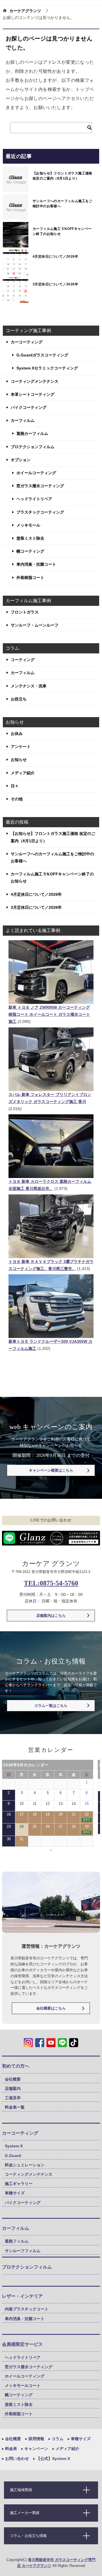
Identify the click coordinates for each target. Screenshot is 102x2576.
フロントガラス (25, 612)
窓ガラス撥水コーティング (40, 486)
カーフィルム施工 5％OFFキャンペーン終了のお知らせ (62, 231)
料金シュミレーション (25, 2165)
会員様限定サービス (22, 2344)
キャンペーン (36, 2449)
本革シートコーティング (33, 394)
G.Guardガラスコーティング (42, 355)
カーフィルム (23, 420)
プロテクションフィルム (33, 447)
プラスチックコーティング (40, 512)
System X (14, 2146)
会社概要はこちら (51, 2008)
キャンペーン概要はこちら (51, 1470)
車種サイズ (15, 2193)
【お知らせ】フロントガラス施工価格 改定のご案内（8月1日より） (62, 176)
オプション (21, 460)
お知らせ (19, 760)
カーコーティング (27, 342)
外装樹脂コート (30, 578)
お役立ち (19, 699)
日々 (15, 786)
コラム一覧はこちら (51, 1706)
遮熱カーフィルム (32, 433)
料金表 (10, 2449)
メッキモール (28, 525)
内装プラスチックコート (27, 2309)
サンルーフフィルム (23, 2251)
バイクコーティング (29, 407)
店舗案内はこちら (51, 1616)
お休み (17, 734)
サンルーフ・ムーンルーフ (35, 625)
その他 (17, 799)
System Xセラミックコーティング (47, 368)
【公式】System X (53, 2459)
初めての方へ (16, 2066)
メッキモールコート (23, 2385)
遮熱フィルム (17, 2241)
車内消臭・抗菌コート (36, 564)
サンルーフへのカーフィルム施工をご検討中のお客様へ (62, 204)
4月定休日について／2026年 (55, 256)
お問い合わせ (16, 2459)
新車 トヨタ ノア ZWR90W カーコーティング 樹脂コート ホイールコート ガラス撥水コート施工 (49, 1014)
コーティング (23, 660)
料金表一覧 (15, 2107)
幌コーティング (30, 551)
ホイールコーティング (36, 473)
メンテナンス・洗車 (29, 686)
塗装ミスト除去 (30, 538)
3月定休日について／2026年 (55, 284)
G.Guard (13, 2156)
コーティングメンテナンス (35, 381)
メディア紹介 (23, 773)
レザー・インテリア (22, 2296)
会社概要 (13, 2079)
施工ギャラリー (19, 2184)
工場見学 (13, 2098)
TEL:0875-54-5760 (51, 1583)
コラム (57, 2439)
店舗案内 (13, 2088)
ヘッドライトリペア (34, 499)
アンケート (21, 747)
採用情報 (36, 2439)
